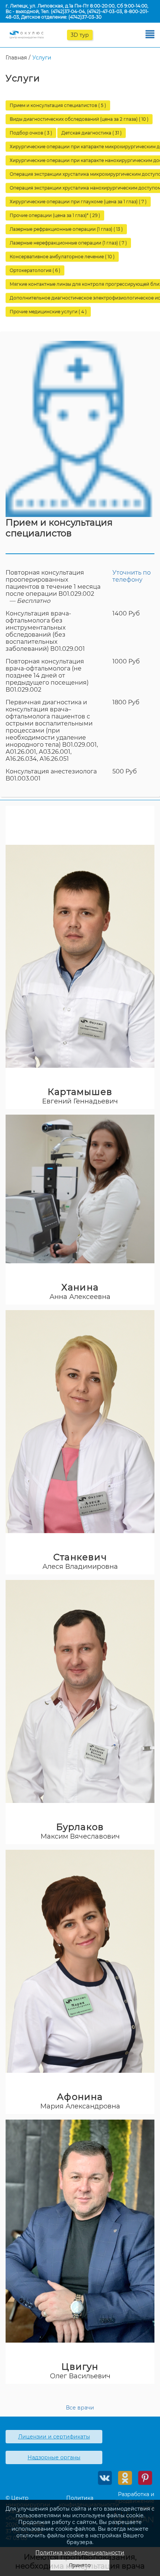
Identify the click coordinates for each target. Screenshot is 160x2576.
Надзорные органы (54, 2457)
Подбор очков (31, 133)
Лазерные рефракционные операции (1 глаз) (66, 229)
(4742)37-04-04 (68, 11)
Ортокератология (35, 270)
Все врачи (80, 2408)
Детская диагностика (92, 133)
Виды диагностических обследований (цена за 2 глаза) (79, 119)
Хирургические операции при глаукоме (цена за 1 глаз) (78, 202)
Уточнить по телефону (132, 576)
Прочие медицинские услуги (48, 312)
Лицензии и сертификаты (54, 2437)
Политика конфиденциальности (80, 2553)
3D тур (80, 35)
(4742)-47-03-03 (105, 11)
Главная (16, 58)
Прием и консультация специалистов (58, 105)
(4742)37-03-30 (85, 17)
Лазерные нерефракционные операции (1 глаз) (68, 243)
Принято (80, 2565)
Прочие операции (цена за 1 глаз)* (55, 215)
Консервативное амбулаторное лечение (62, 257)
